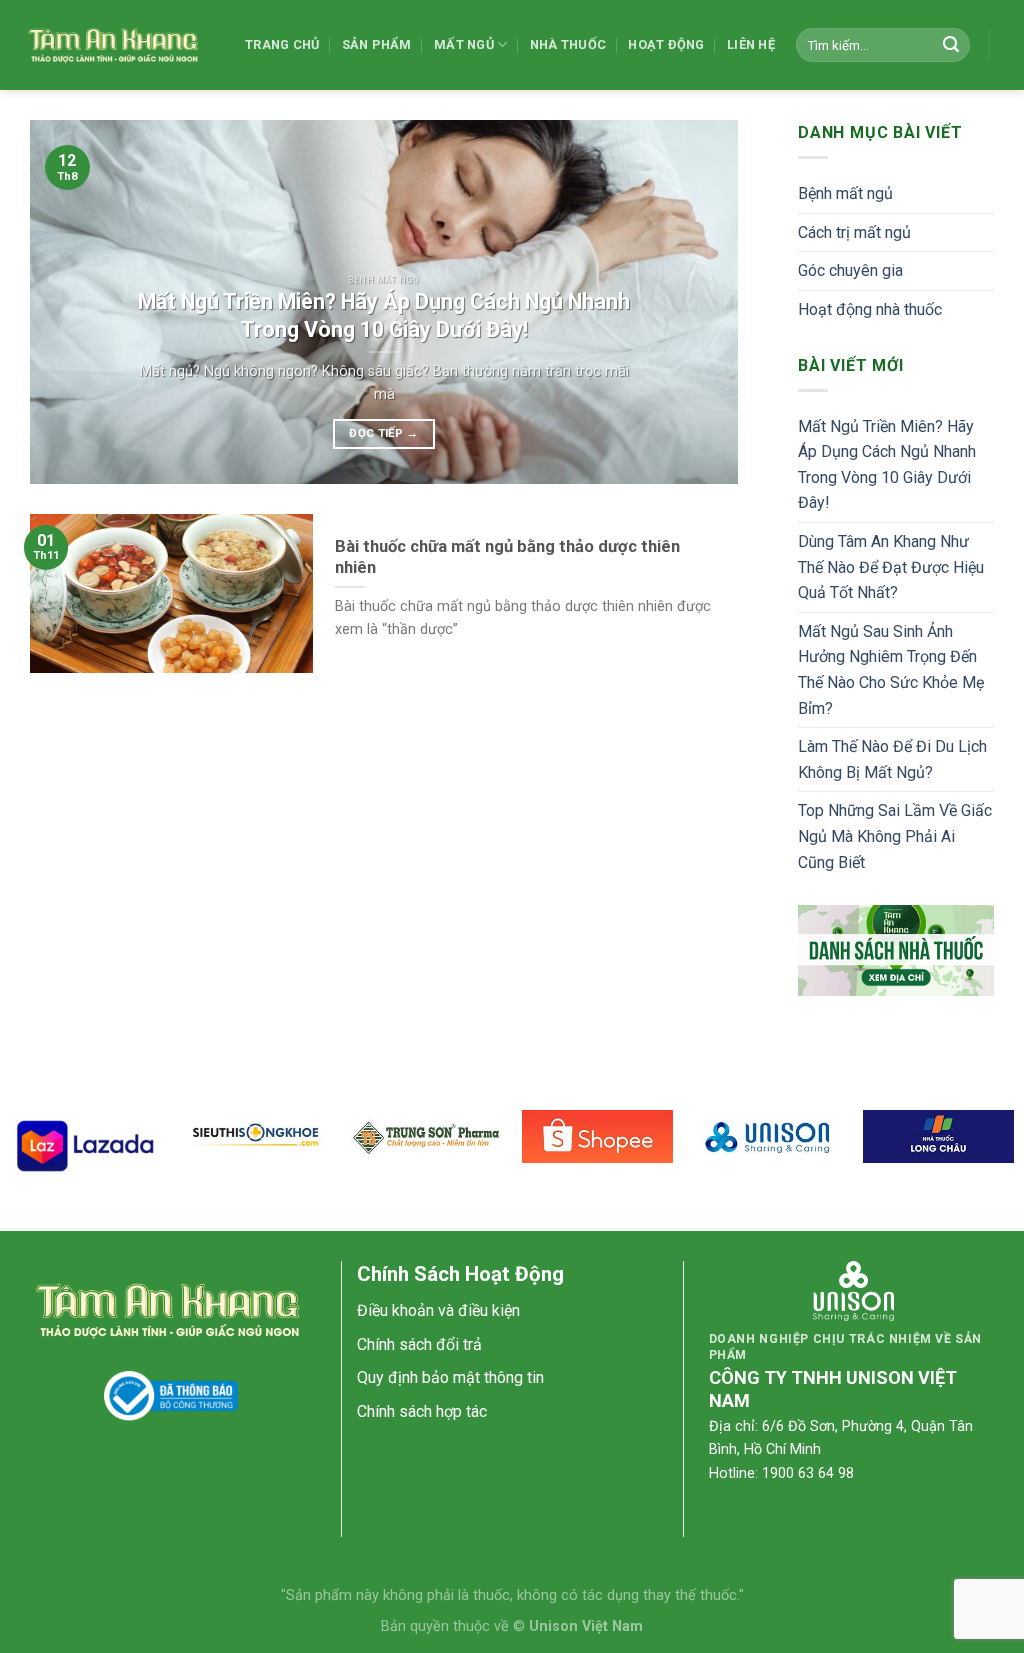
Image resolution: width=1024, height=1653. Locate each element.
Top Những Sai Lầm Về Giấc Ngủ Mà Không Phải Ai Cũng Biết (895, 836)
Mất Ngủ (464, 44)
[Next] (699, 302)
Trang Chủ (282, 44)
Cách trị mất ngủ (854, 232)
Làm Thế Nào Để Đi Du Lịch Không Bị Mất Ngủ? (892, 759)
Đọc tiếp (383, 433)
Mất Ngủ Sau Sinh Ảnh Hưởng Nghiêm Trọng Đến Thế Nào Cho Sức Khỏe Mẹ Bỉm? (891, 670)
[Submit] (951, 45)
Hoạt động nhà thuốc (870, 309)
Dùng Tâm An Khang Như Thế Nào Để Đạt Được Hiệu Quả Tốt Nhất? (891, 567)
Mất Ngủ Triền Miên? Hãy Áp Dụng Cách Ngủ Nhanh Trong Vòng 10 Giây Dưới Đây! (887, 465)
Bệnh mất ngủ (845, 193)
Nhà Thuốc (568, 44)
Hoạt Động (666, 44)
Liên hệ (751, 44)
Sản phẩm (377, 44)
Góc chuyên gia (850, 270)
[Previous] (69, 302)
